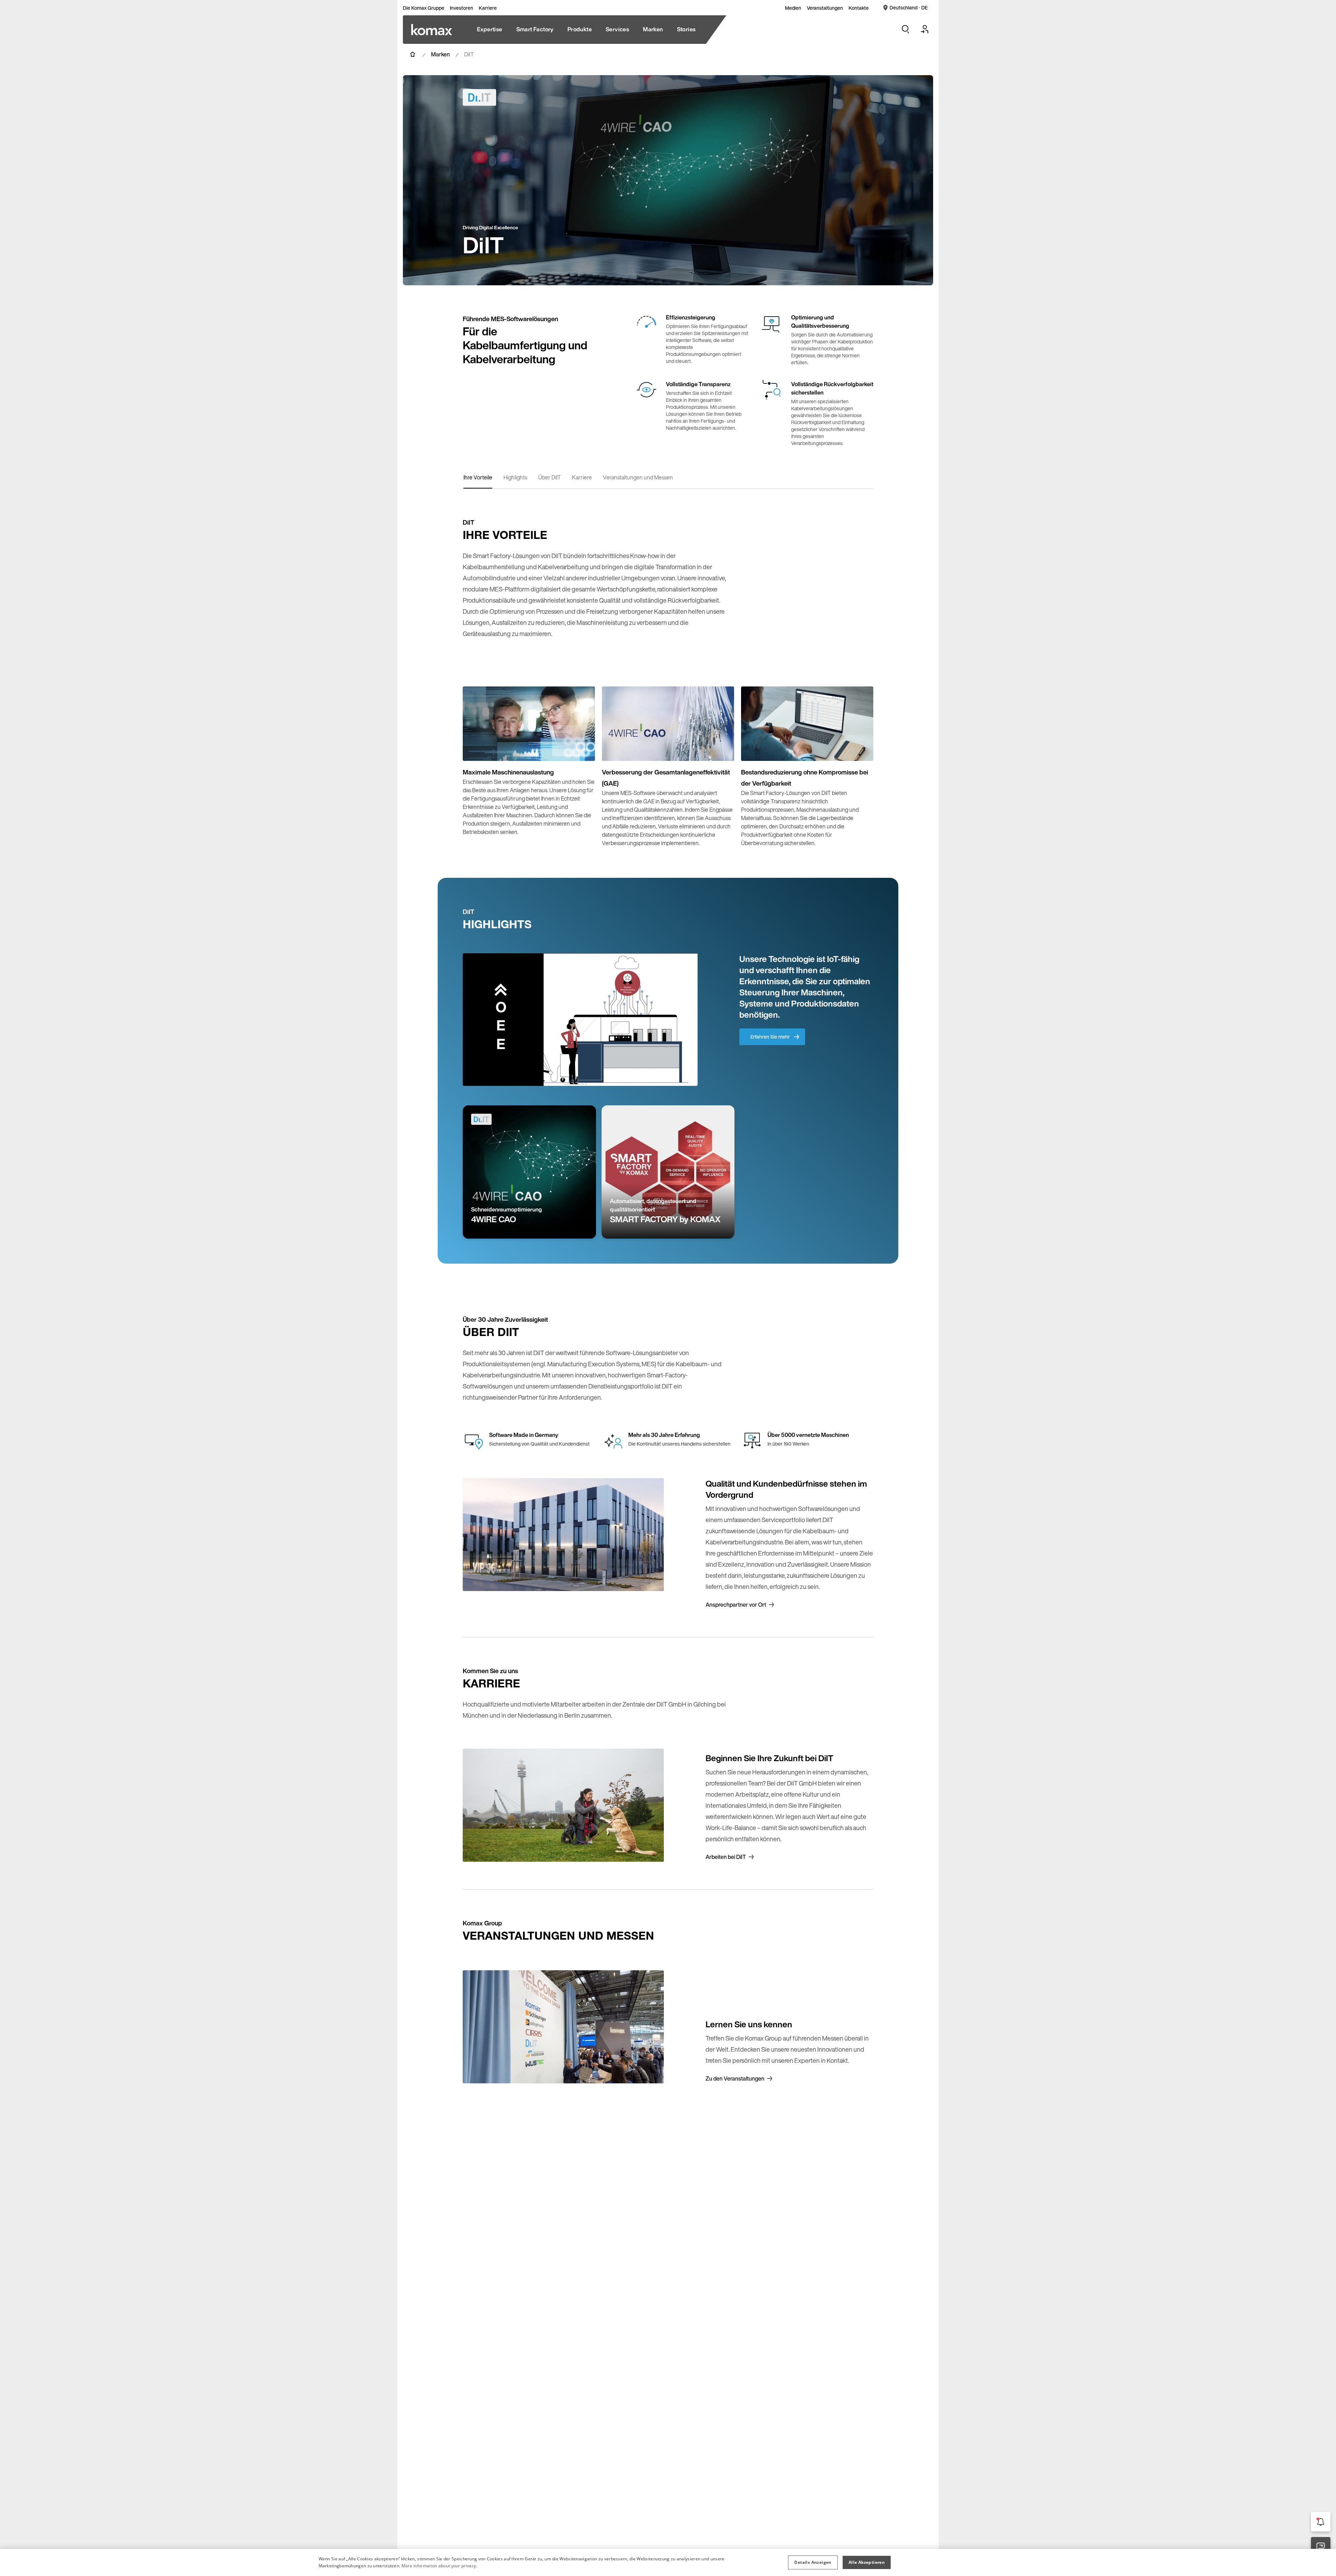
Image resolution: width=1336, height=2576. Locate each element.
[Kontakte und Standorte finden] (1321, 2547)
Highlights (515, 477)
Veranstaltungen (825, 8)
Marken (440, 54)
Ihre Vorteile (478, 477)
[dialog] (668, 2562)
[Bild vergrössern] (582, 748)
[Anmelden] (925, 29)
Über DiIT (550, 477)
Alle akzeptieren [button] (867, 2562)
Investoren (462, 8)
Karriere (488, 8)
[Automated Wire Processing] (432, 30)
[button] (813, 2562)
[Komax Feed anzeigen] (1321, 2522)
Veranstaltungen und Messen (638, 477)
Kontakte (859, 8)
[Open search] (905, 29)
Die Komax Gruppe (424, 8)
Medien (793, 8)
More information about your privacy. (439, 2566)
